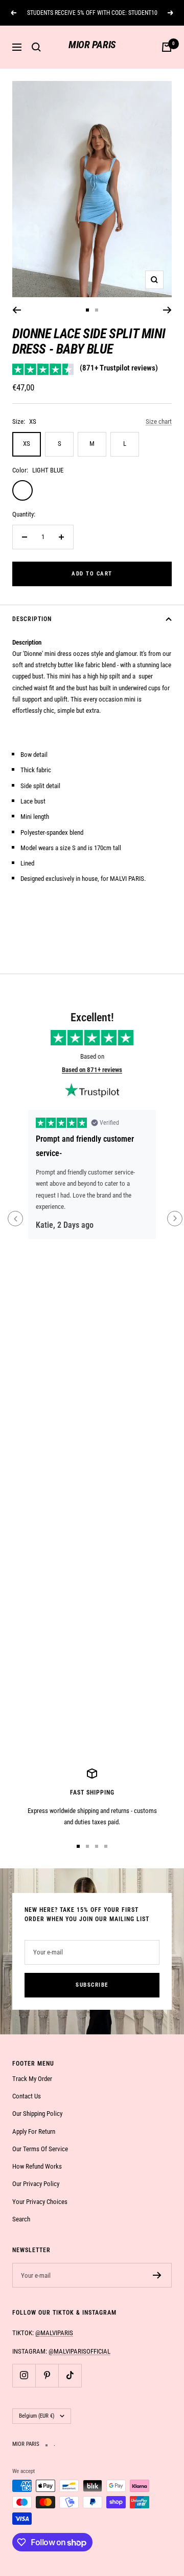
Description (32, 619)
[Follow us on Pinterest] (47, 2375)
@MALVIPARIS (54, 2333)
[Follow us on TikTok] (70, 2375)
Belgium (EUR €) (37, 2416)
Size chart (159, 421)
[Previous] (17, 310)
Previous (15, 1219)
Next (175, 1219)
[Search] (36, 47)
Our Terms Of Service (40, 2149)
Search (21, 2219)
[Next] (167, 310)
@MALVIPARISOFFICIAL (79, 2351)
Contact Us (27, 2096)
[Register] (157, 2275)
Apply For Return (34, 2131)
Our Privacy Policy (36, 2184)
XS (27, 444)
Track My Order (32, 2079)
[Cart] (167, 47)
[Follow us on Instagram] (24, 2375)
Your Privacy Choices (40, 2202)
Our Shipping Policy (37, 2114)
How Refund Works (37, 2166)
